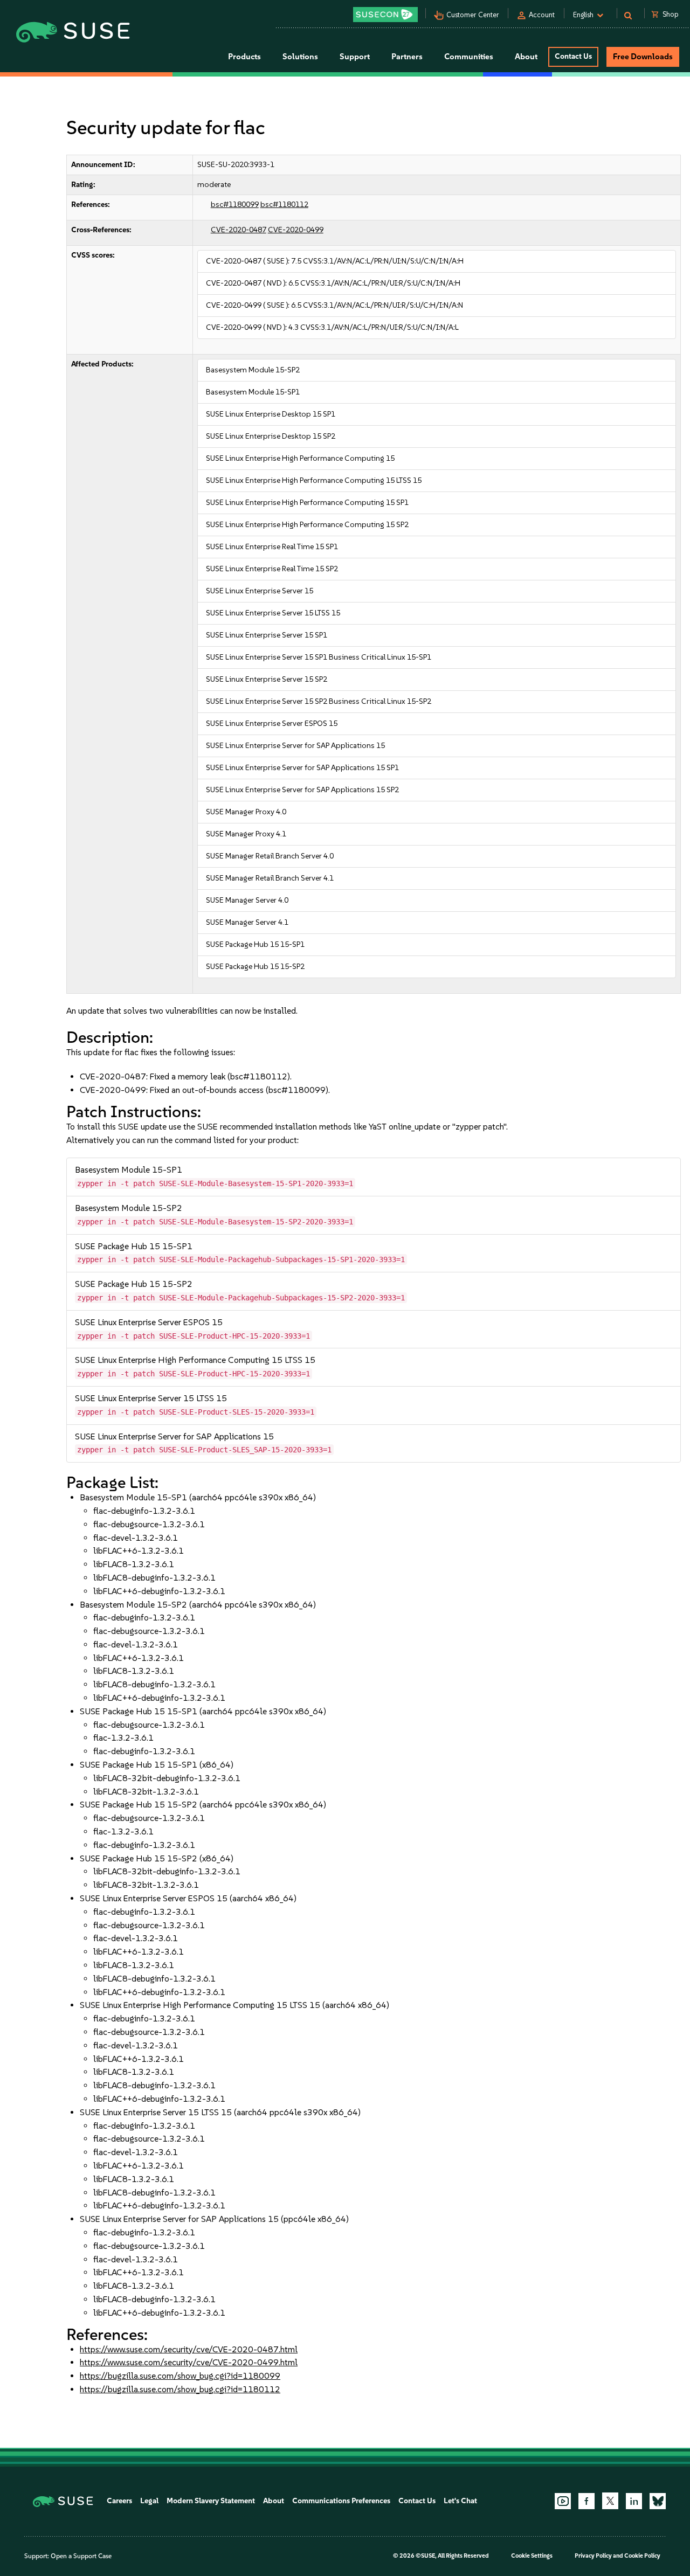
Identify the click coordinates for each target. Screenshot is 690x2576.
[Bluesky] (658, 2501)
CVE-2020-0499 (296, 230)
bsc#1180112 (284, 205)
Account (542, 15)
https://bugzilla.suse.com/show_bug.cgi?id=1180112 (180, 2389)
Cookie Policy (642, 2556)
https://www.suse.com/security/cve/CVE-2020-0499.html (189, 2362)
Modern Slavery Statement (211, 2501)
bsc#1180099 (235, 205)
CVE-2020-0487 (239, 230)
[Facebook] (586, 2501)
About (274, 2501)
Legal (149, 2501)
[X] (610, 2501)
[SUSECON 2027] (385, 15)
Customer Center (473, 15)
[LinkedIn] (634, 2501)
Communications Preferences (341, 2501)
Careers (119, 2501)
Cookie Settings (532, 2556)
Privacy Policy (593, 2556)
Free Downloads (643, 57)
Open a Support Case (81, 2556)
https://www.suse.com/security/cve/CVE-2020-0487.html (189, 2349)
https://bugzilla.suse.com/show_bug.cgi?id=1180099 (180, 2376)
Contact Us (573, 56)
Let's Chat (460, 2501)
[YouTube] (563, 2501)
